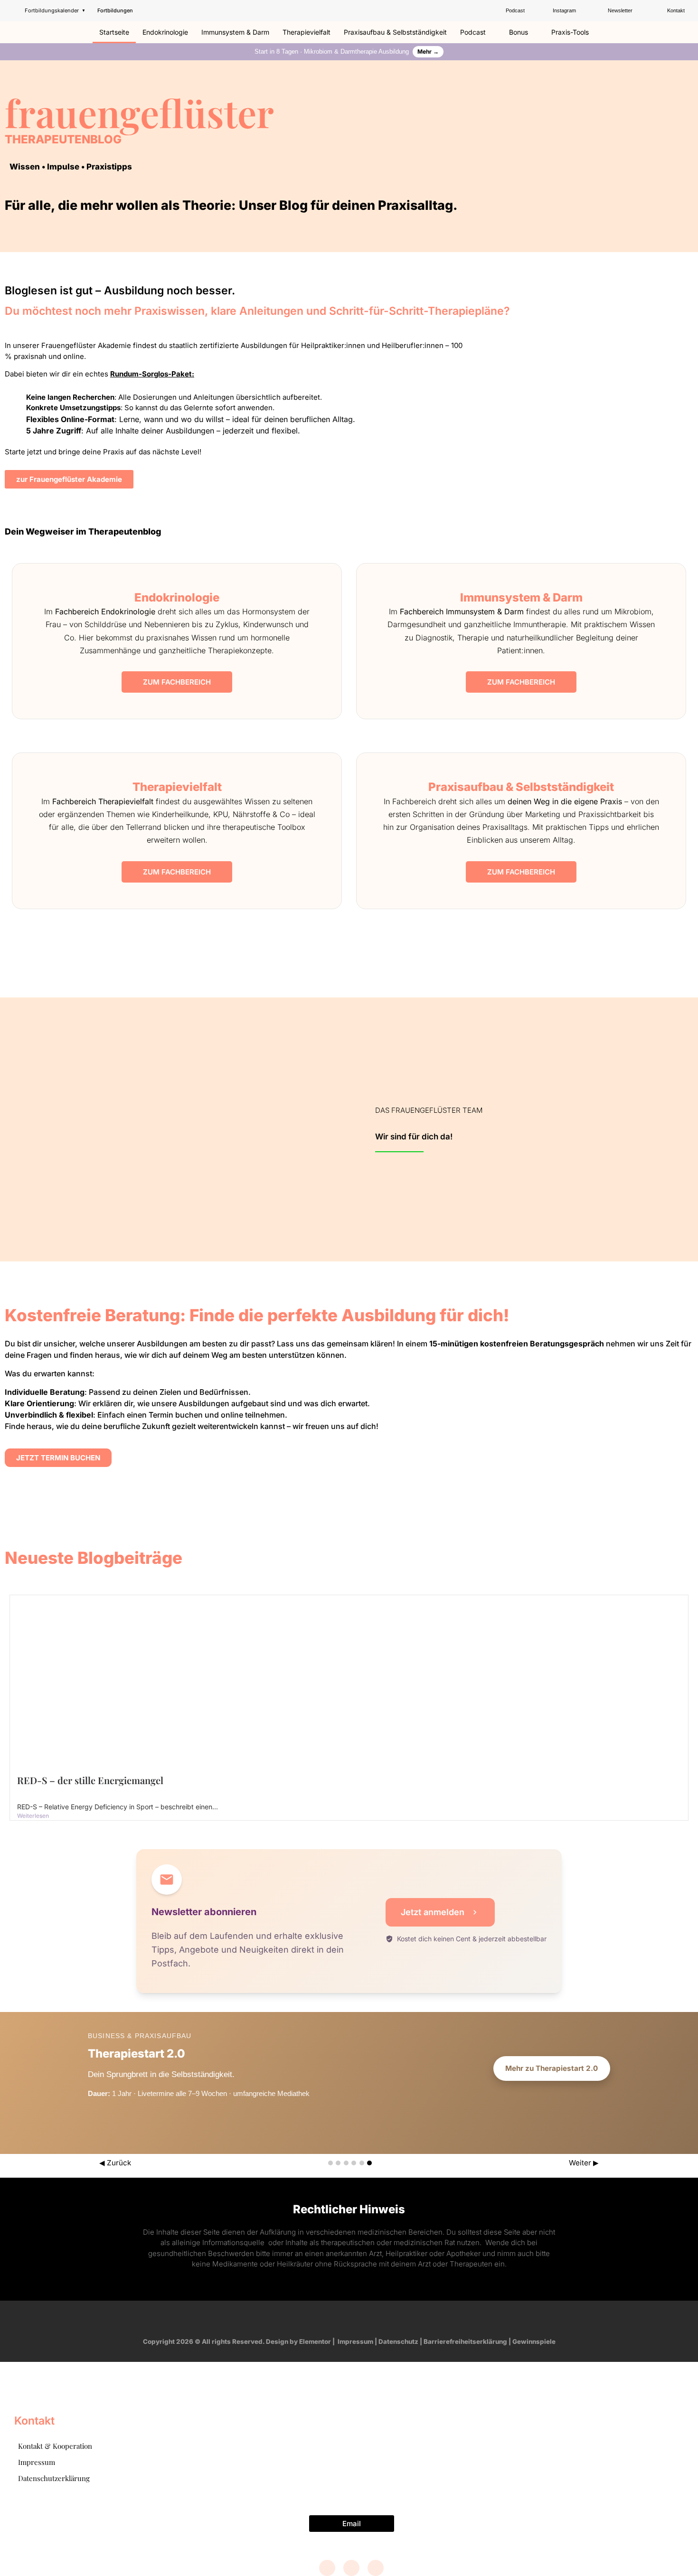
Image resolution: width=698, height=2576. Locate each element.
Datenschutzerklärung (54, 2478)
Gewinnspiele (534, 2341)
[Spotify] (376, 2319)
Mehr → (428, 52)
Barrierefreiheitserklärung (465, 2341)
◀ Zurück (115, 2163)
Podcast (473, 32)
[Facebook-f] (322, 2319)
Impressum (355, 2341)
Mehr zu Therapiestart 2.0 (552, 2068)
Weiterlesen (33, 1816)
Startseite (114, 32)
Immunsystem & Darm (235, 32)
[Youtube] (358, 2319)
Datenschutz (398, 2341)
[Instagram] (340, 2319)
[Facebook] (327, 2568)
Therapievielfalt (307, 32)
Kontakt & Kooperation (55, 2446)
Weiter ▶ (584, 2163)
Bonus (519, 32)
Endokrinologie (165, 32)
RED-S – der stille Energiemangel (90, 1780)
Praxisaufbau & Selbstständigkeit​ (395, 32)
